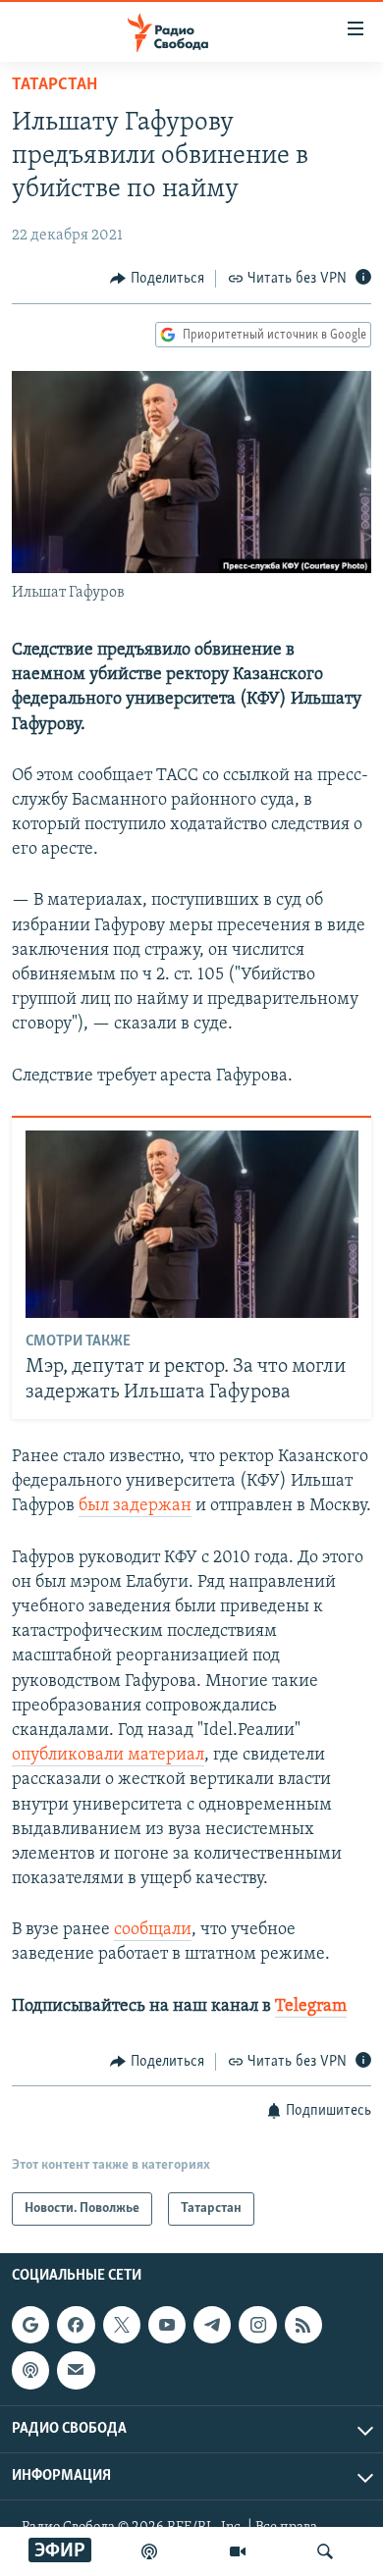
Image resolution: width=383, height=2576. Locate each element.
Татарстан (55, 85)
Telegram (311, 2007)
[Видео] (238, 2551)
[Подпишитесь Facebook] (76, 2325)
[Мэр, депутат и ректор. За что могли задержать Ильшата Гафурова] (192, 1224)
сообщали (153, 1930)
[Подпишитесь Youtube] (167, 2325)
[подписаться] (76, 2371)
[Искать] (325, 2551)
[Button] (157, 279)
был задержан (135, 1506)
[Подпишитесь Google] (30, 2325)
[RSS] (303, 2325)
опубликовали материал (108, 1756)
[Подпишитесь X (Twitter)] (122, 2325)
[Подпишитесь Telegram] (212, 2325)
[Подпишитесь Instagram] (257, 2325)
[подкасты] (149, 2551)
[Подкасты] (30, 2371)
